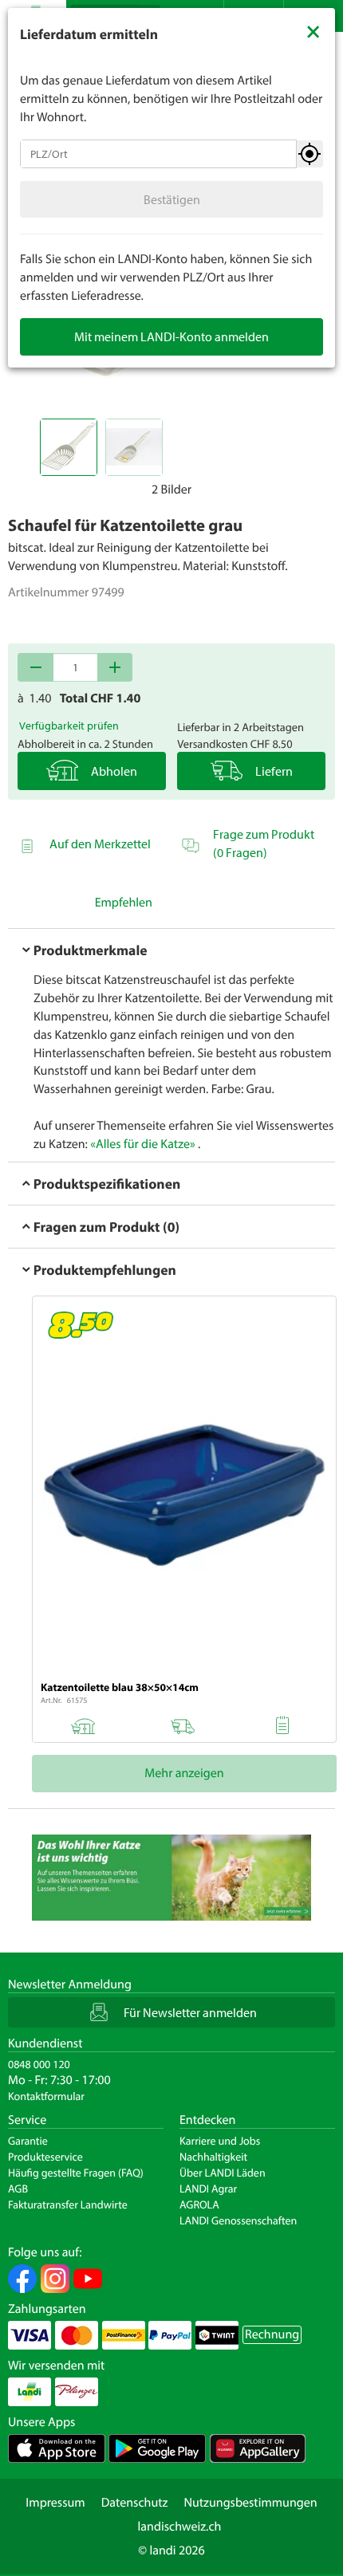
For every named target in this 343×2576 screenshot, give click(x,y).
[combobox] (158, 154)
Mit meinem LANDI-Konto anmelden (171, 336)
